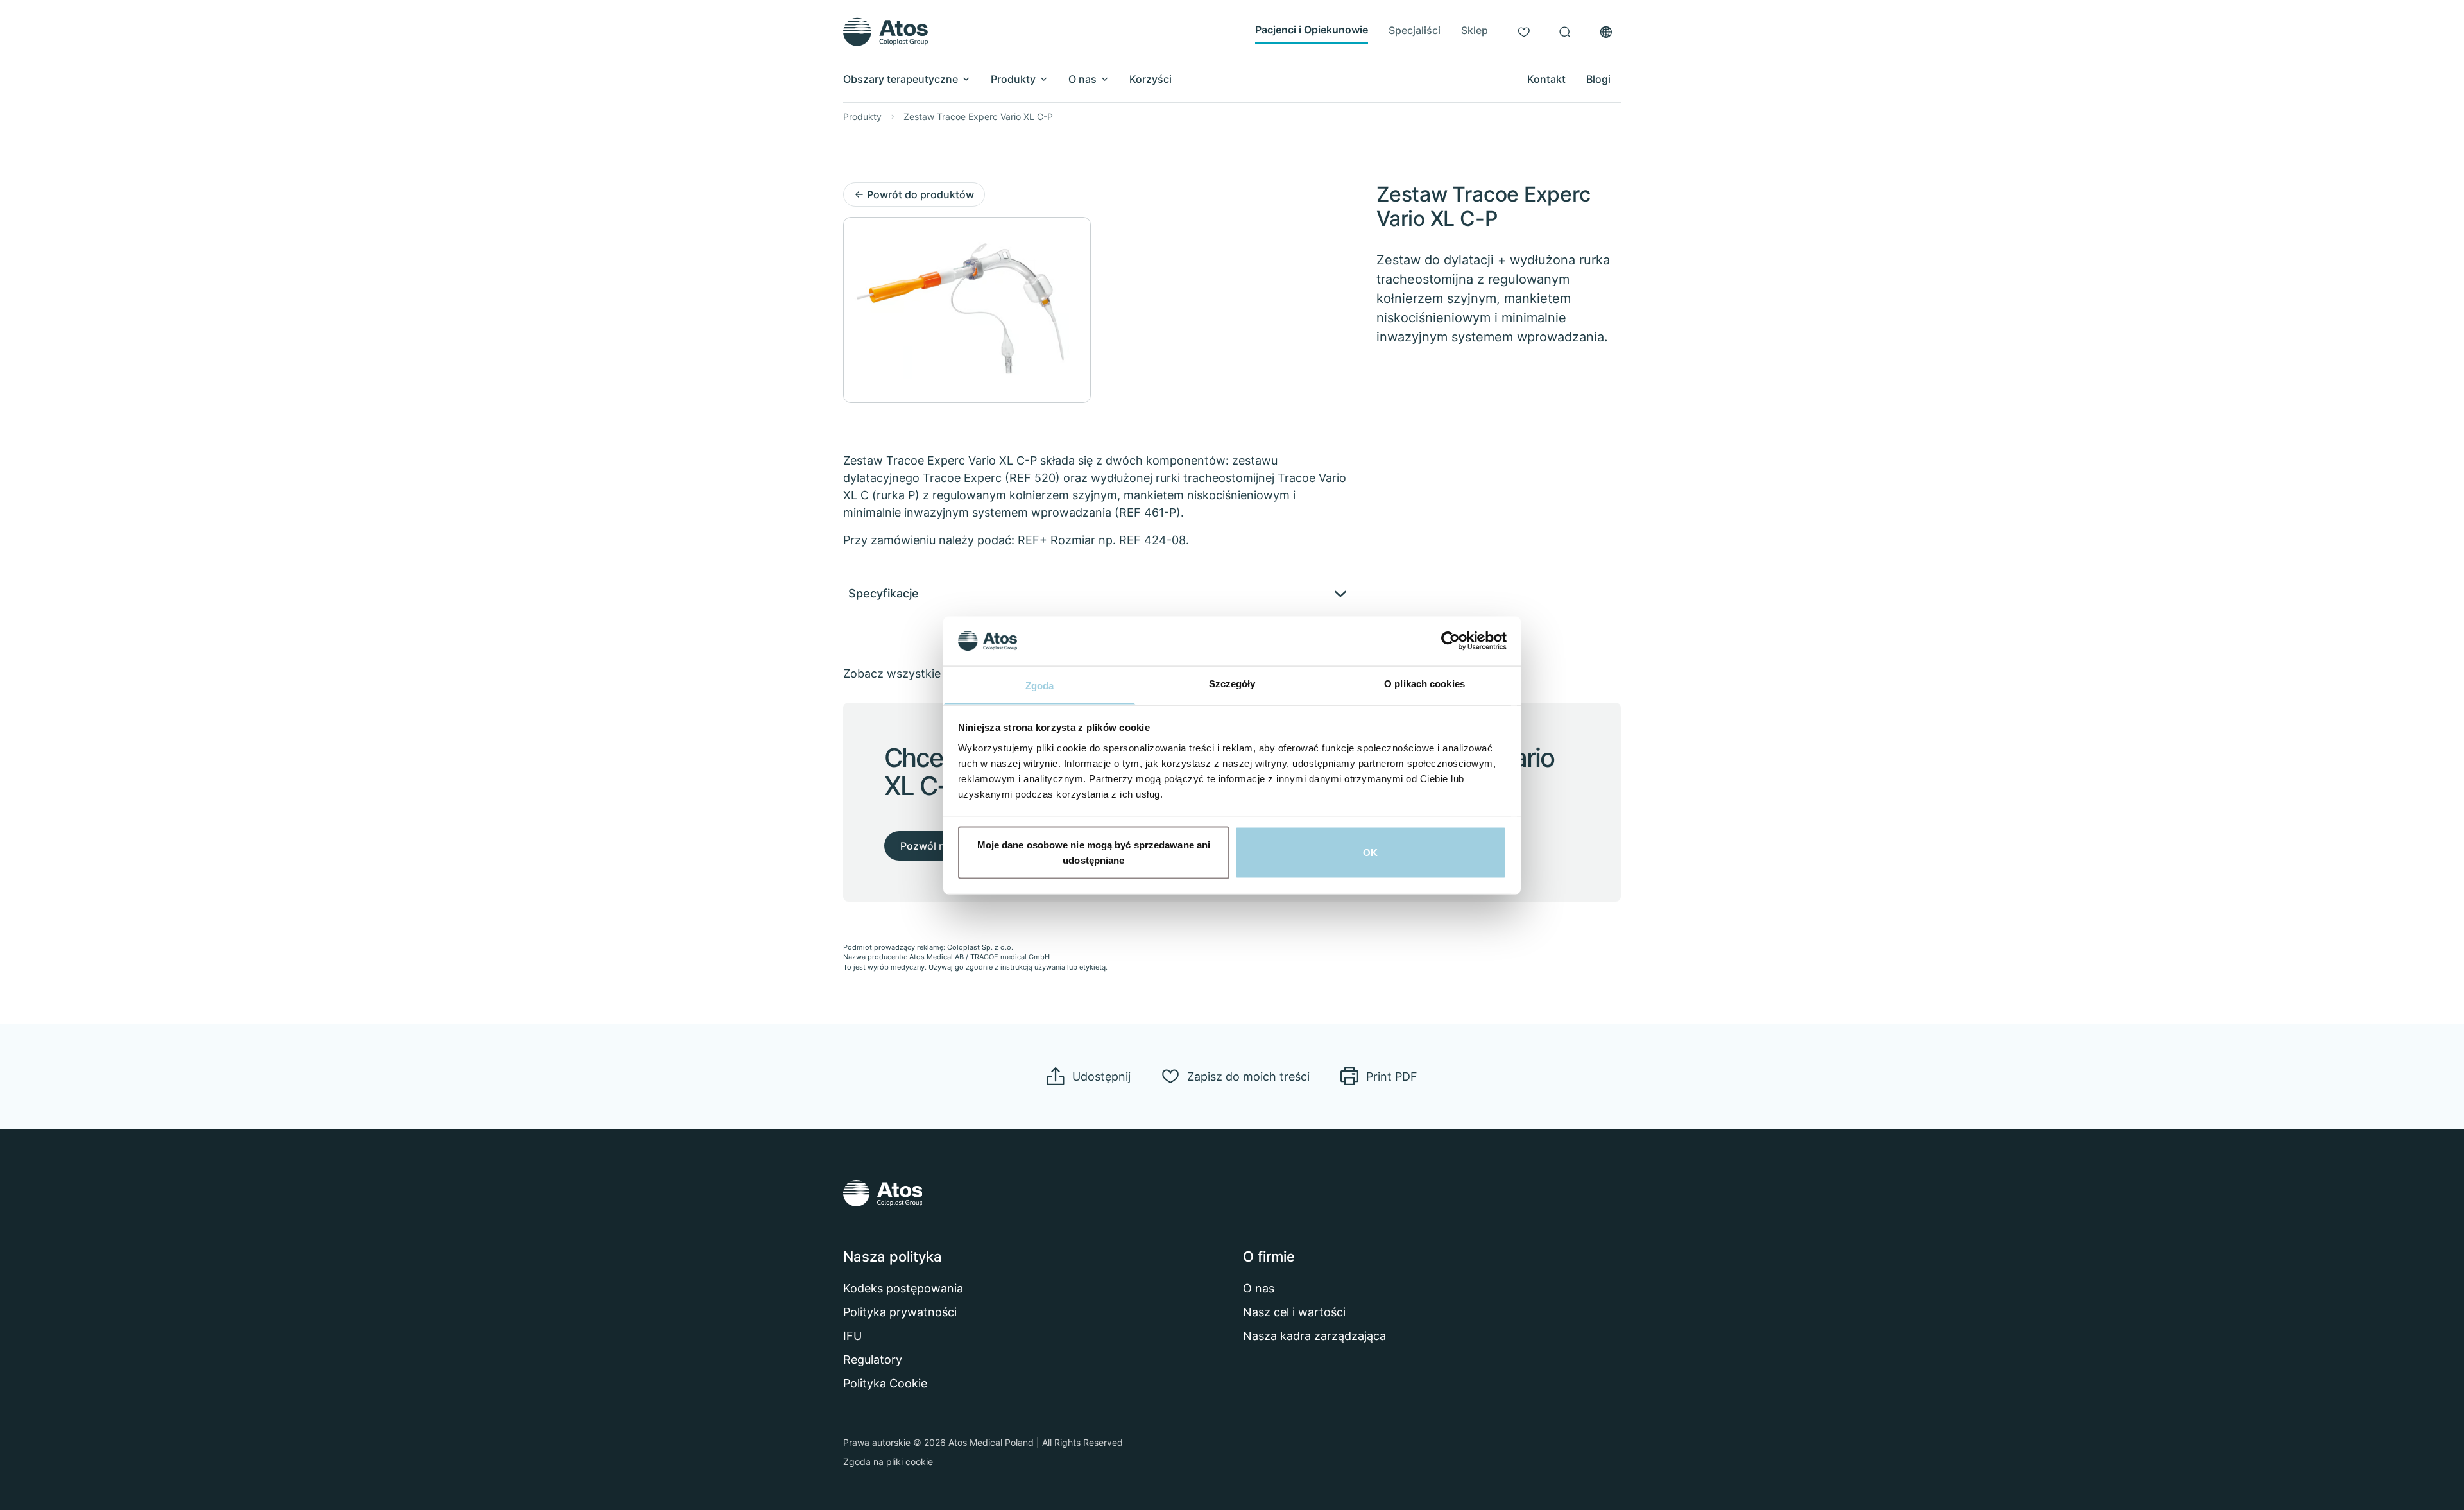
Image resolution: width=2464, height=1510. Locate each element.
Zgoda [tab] (1040, 685)
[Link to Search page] (1565, 32)
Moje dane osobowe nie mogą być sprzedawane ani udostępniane (1094, 852)
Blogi (1598, 79)
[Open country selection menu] (1606, 32)
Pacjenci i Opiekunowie (1312, 30)
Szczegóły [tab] (1232, 683)
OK (1370, 852)
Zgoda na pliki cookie (888, 1462)
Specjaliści (1415, 30)
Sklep (1475, 30)
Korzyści (1151, 79)
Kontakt (1546, 79)
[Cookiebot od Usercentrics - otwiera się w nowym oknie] (1450, 640)
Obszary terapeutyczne (901, 79)
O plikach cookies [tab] (1425, 683)
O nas (1082, 79)
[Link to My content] (1524, 32)
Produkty (1013, 79)
